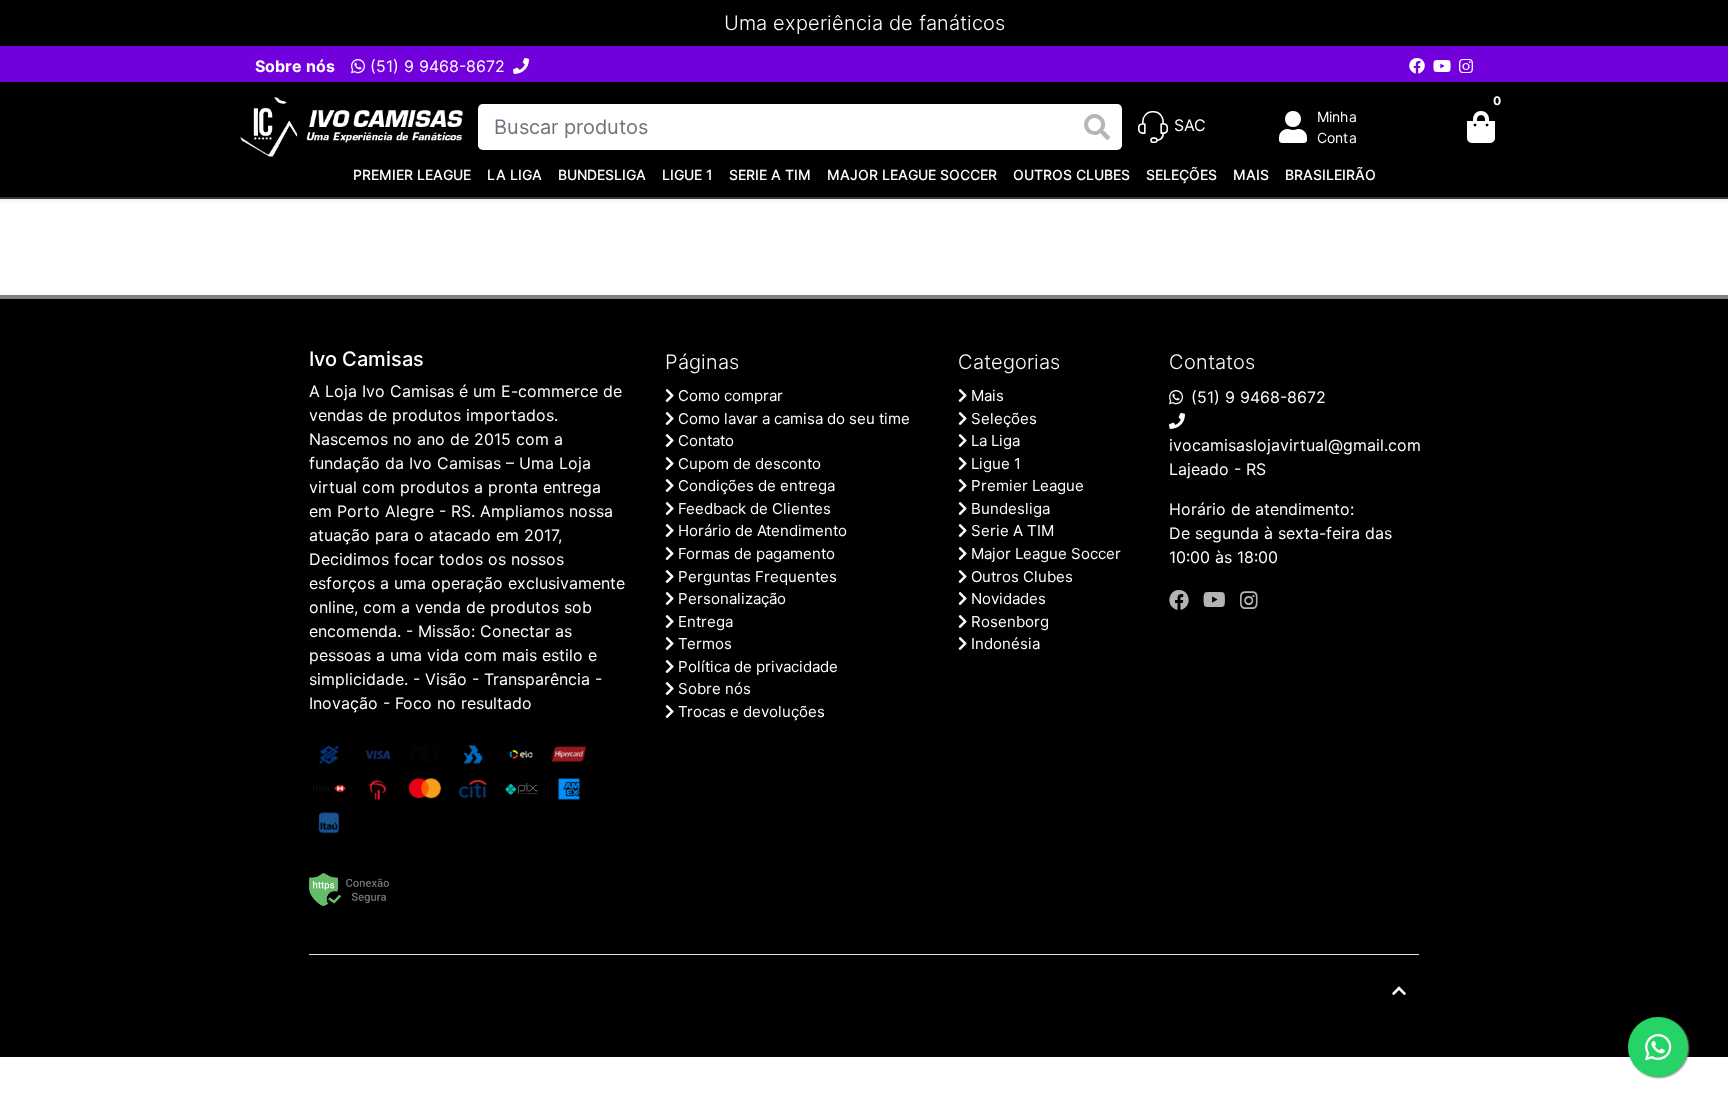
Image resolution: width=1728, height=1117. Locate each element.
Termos (705, 643)
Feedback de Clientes (754, 508)
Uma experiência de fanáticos (864, 23)
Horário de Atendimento (762, 530)
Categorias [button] (1009, 362)
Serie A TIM (770, 174)
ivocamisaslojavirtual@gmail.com (1295, 445)
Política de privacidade (758, 666)
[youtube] (1217, 600)
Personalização (732, 598)
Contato (706, 440)
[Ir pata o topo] (1399, 990)
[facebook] (1182, 600)
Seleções (1181, 174)
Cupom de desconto (749, 463)
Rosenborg (1010, 621)
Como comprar (730, 395)
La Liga (514, 174)
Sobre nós (295, 66)
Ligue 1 (687, 174)
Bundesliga (602, 174)
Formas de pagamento (756, 553)
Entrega (705, 621)
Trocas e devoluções (751, 711)
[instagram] (1249, 600)
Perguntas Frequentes (757, 576)
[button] (1332, 127)
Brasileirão (1330, 174)
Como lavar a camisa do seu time (794, 418)
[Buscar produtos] (1097, 127)
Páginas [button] (702, 362)
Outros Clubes (1071, 174)
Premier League (412, 174)
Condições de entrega (756, 485)
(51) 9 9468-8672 (435, 66)
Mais (1251, 174)
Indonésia (1005, 643)
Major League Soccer (912, 174)
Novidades (1008, 598)
